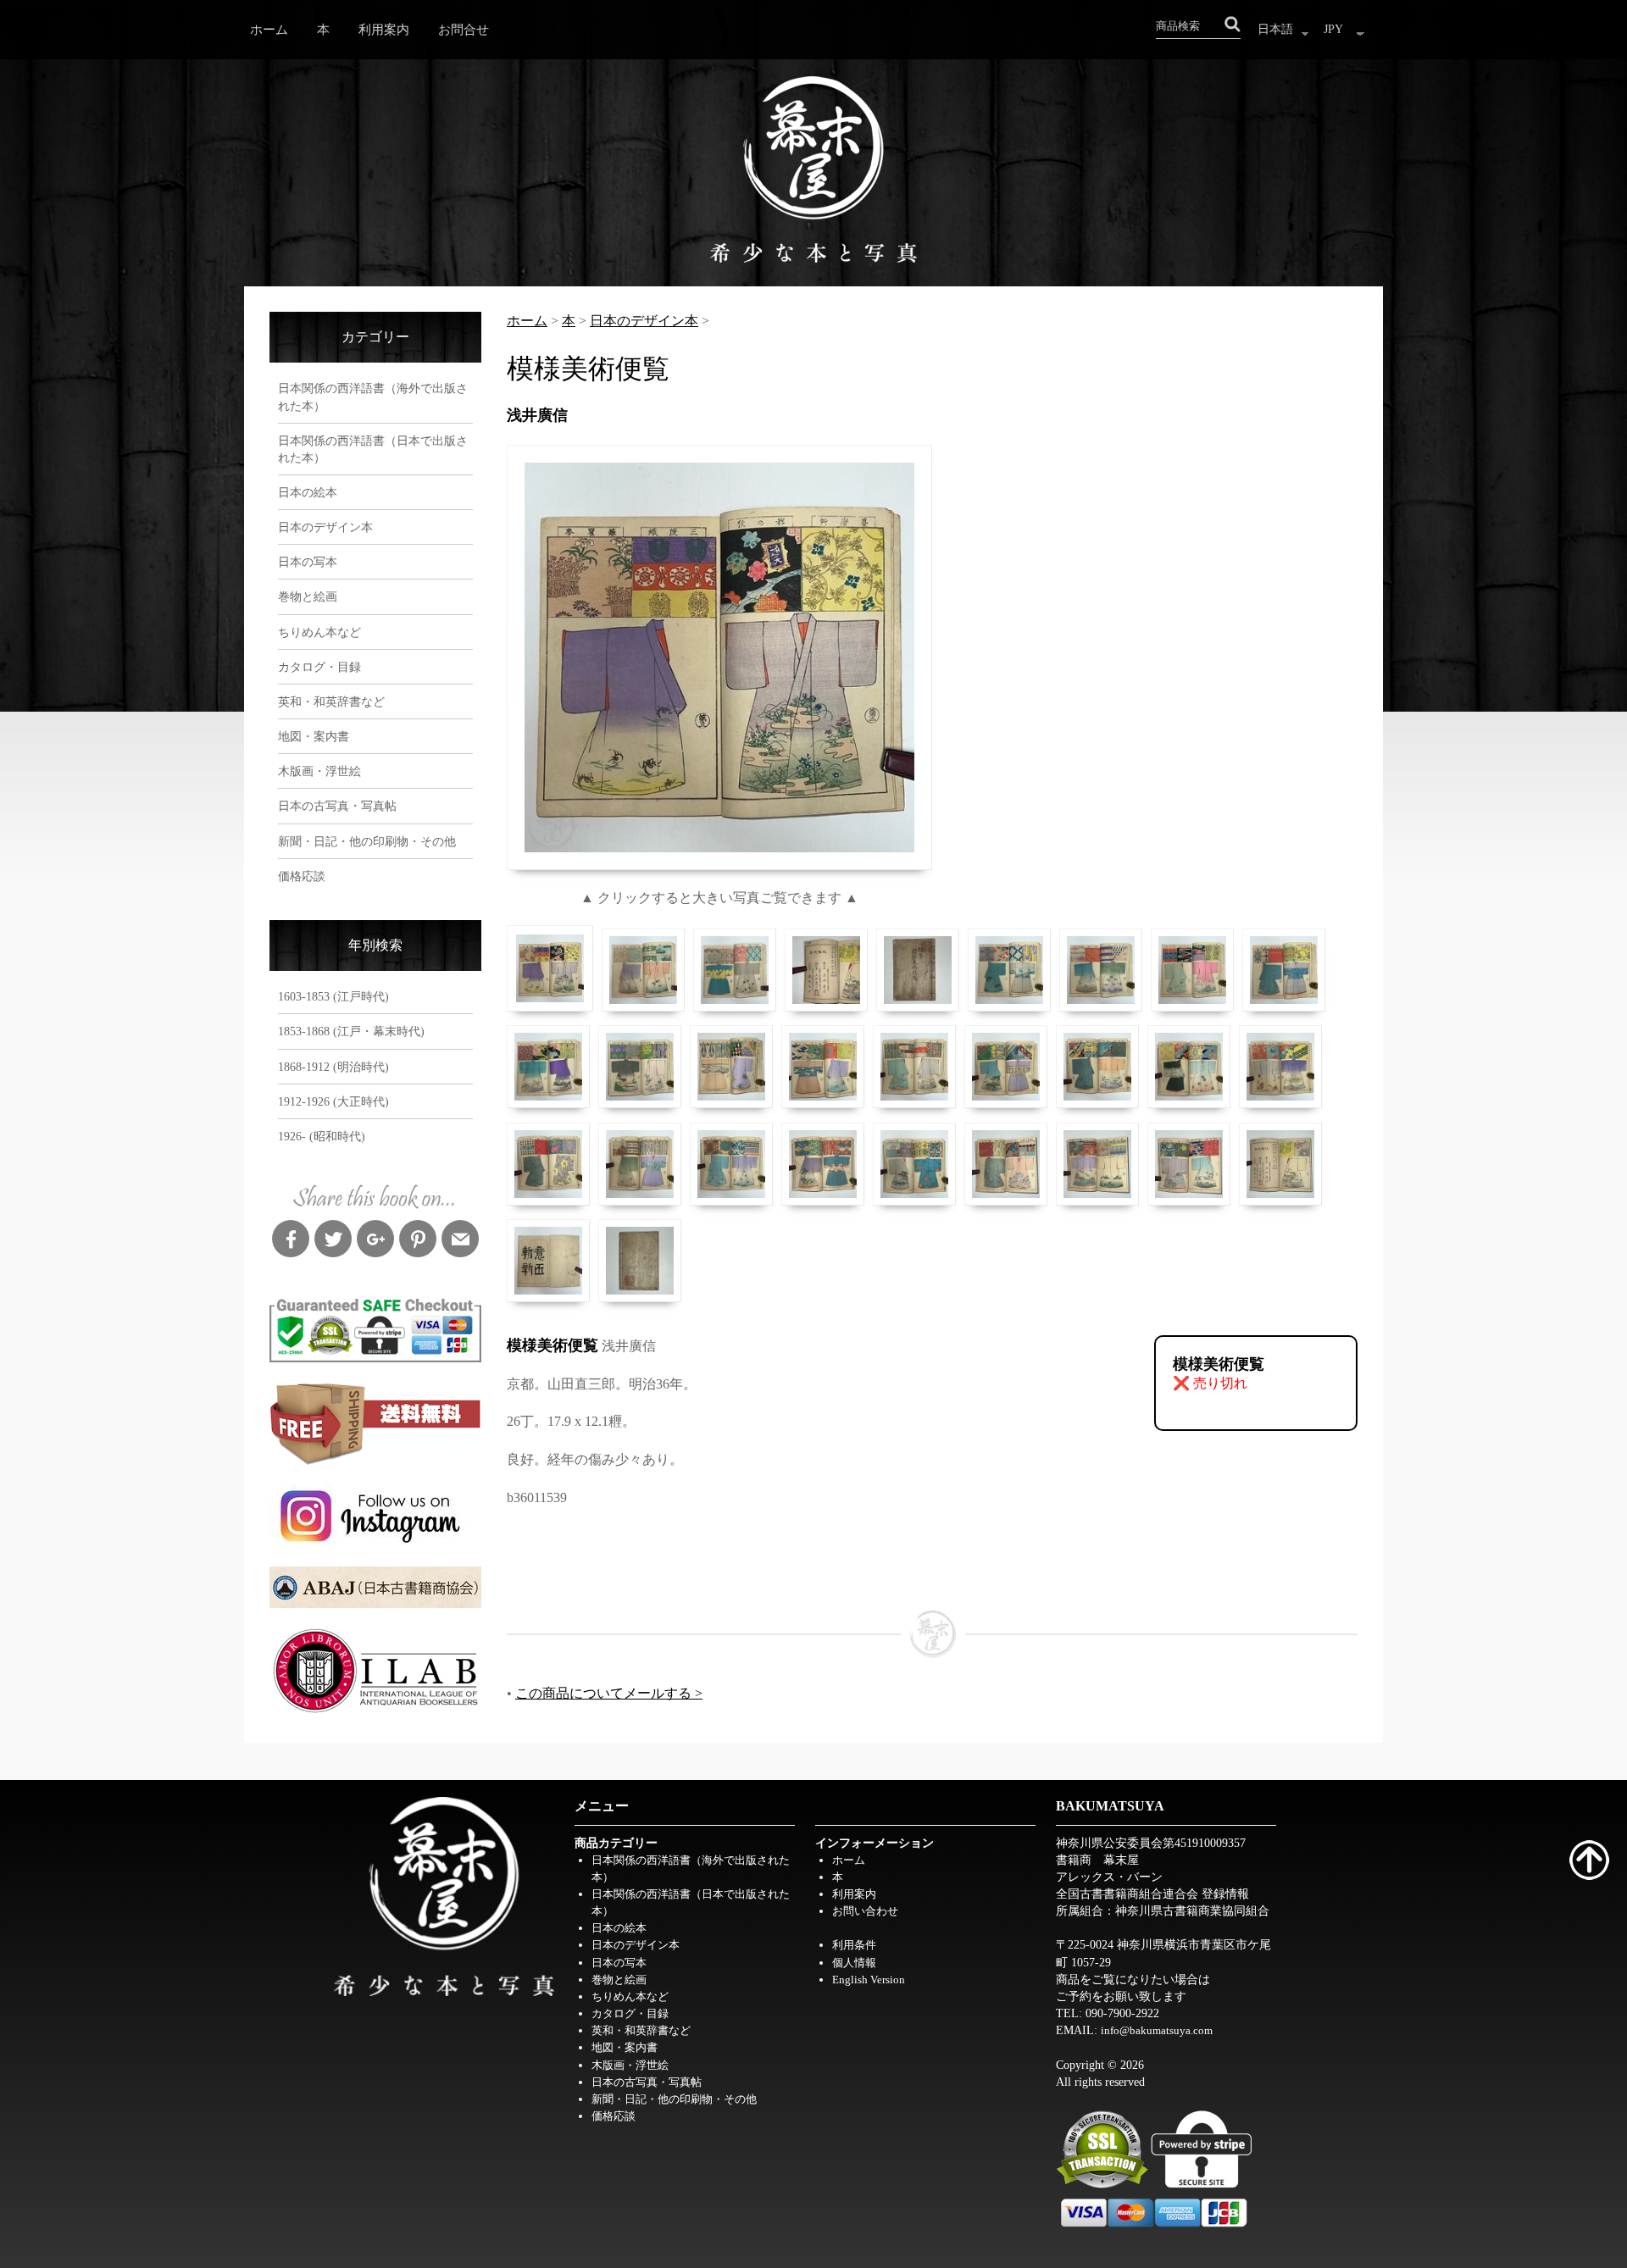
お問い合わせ (865, 1911)
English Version (869, 1980)
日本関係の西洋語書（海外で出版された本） (373, 396)
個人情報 (854, 1963)
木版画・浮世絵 (319, 771)
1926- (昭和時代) (322, 1136)
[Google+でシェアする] (375, 1241)
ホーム (269, 29)
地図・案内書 (314, 736)
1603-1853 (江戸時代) (333, 996)
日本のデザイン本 (325, 527)
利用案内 (384, 29)
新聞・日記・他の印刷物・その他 (367, 841)
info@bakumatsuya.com (1157, 2030)
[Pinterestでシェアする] (418, 1241)
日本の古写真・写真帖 (337, 806)
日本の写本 (308, 562)
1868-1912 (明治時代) (333, 1067)
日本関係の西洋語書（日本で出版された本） (373, 449)
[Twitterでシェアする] (333, 1241)
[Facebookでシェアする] (291, 1241)
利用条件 (854, 1945)
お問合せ (464, 29)
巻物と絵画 (308, 596)
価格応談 (302, 876)
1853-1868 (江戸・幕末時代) (351, 1031)
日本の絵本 (308, 492)
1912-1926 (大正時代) (333, 1101)
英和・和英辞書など (331, 701)
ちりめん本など (319, 632)
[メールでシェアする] (460, 1241)
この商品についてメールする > (609, 1693)
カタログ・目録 (319, 667)
